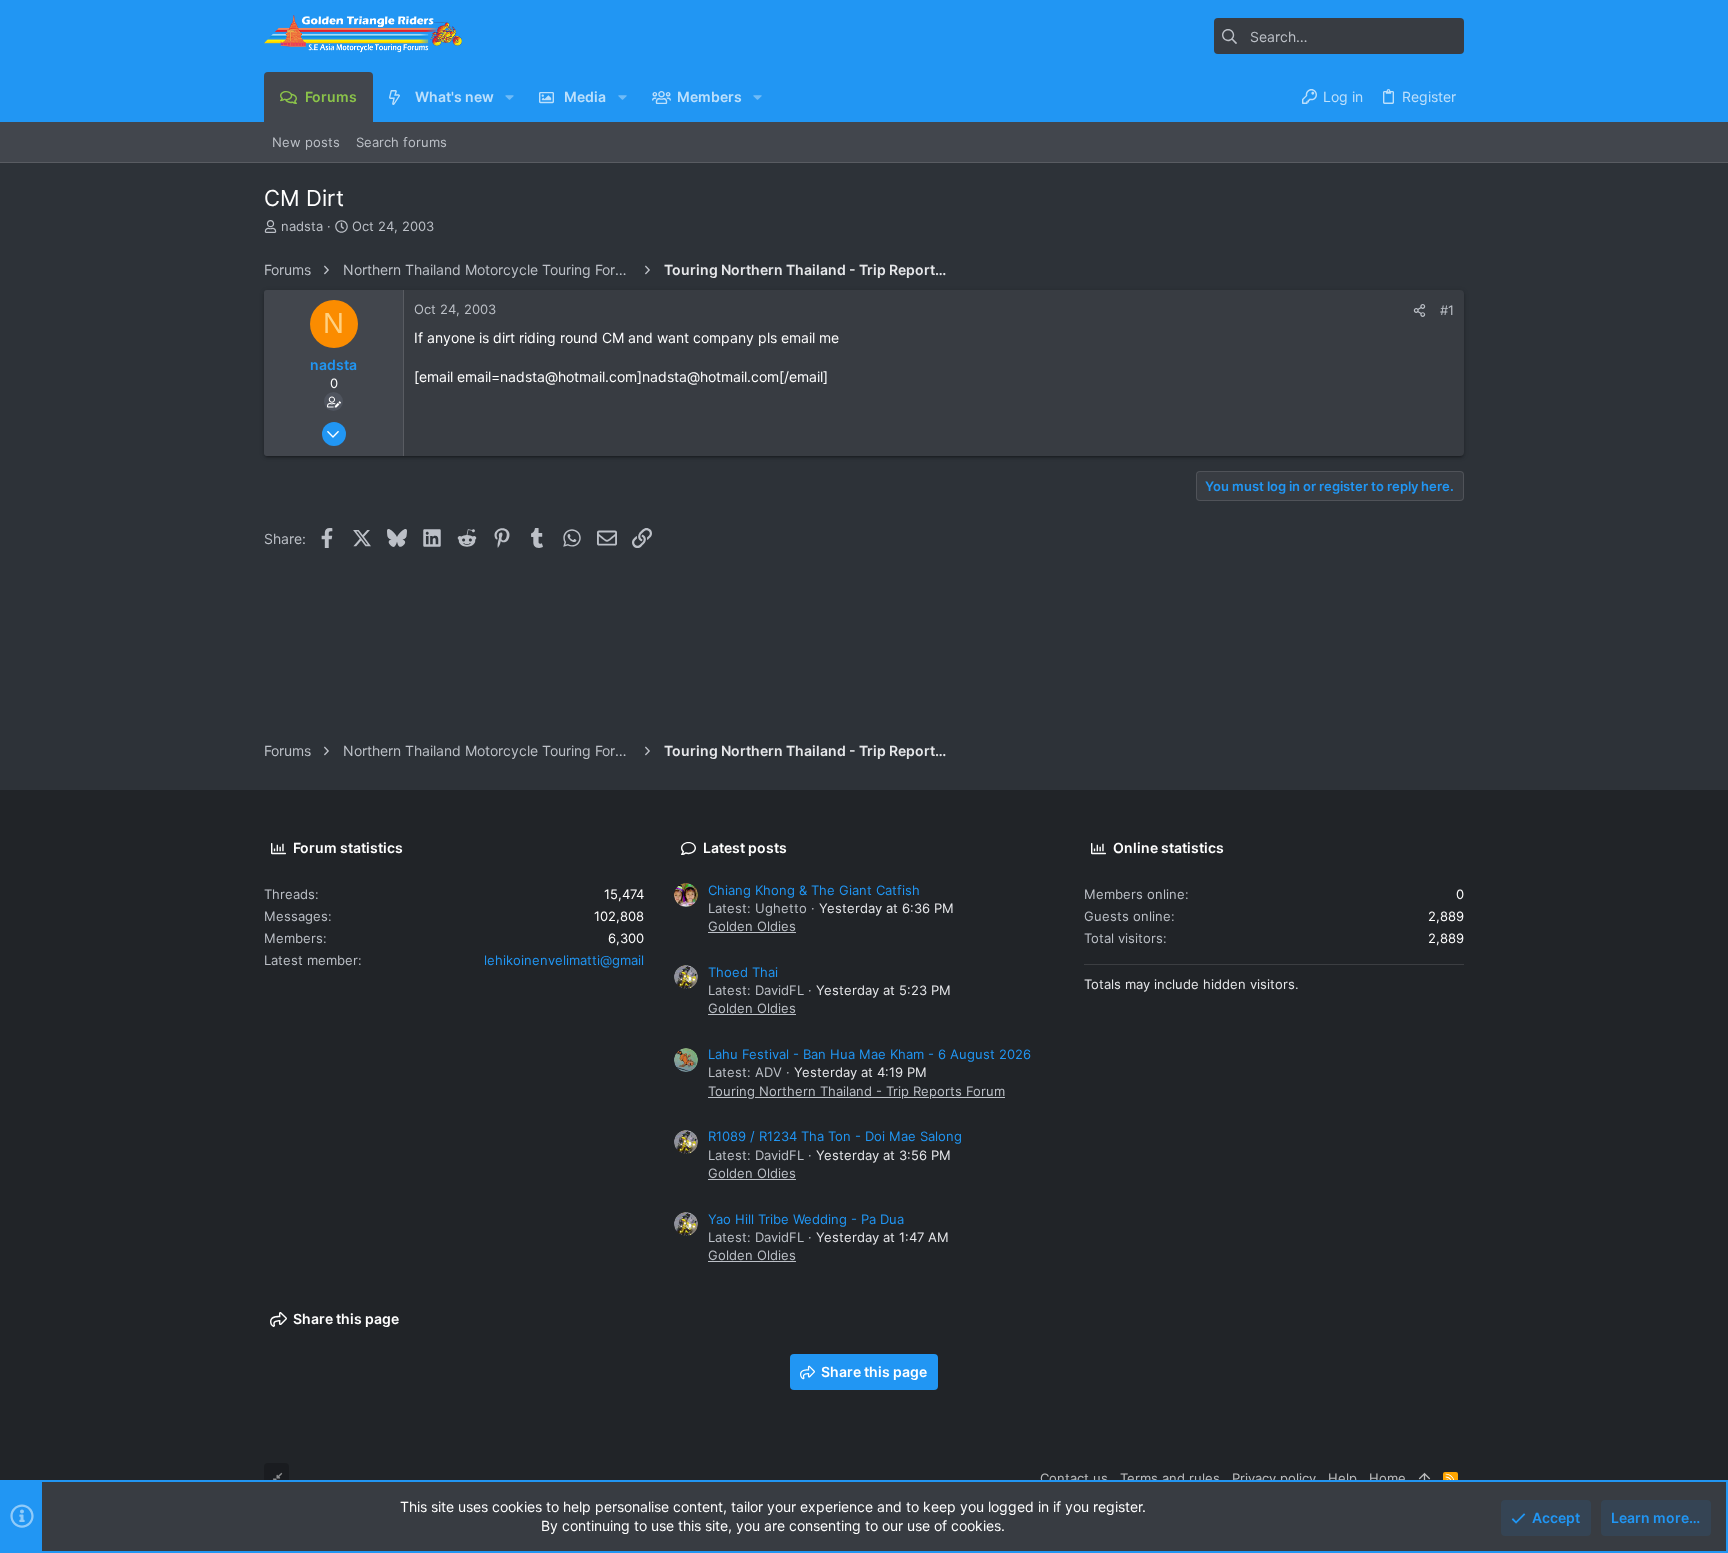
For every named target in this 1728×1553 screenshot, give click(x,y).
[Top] (1424, 1478)
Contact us (1074, 1478)
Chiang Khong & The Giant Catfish (814, 890)
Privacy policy (1274, 1478)
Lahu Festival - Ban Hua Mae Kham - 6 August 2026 (869, 1054)
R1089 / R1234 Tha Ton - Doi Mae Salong (835, 1136)
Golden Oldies (752, 926)
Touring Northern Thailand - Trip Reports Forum (856, 1091)
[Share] (1419, 310)
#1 (1447, 310)
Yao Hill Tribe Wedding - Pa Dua (806, 1219)
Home (1387, 1478)
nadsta (302, 226)
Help (1342, 1478)
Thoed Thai (743, 972)
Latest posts (745, 847)
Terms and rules (1170, 1478)
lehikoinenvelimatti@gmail (564, 960)
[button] (509, 97)
